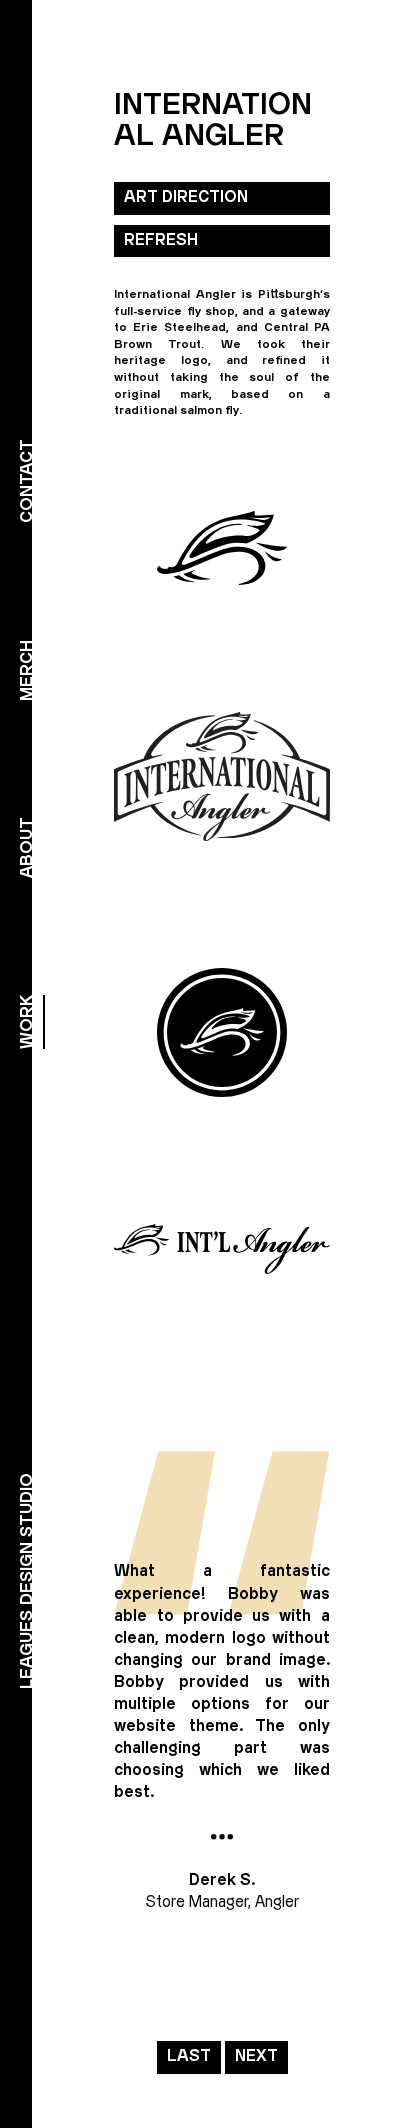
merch (27, 670)
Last (189, 2056)
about (27, 847)
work (27, 1022)
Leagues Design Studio (27, 1581)
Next (256, 2056)
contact (27, 481)
